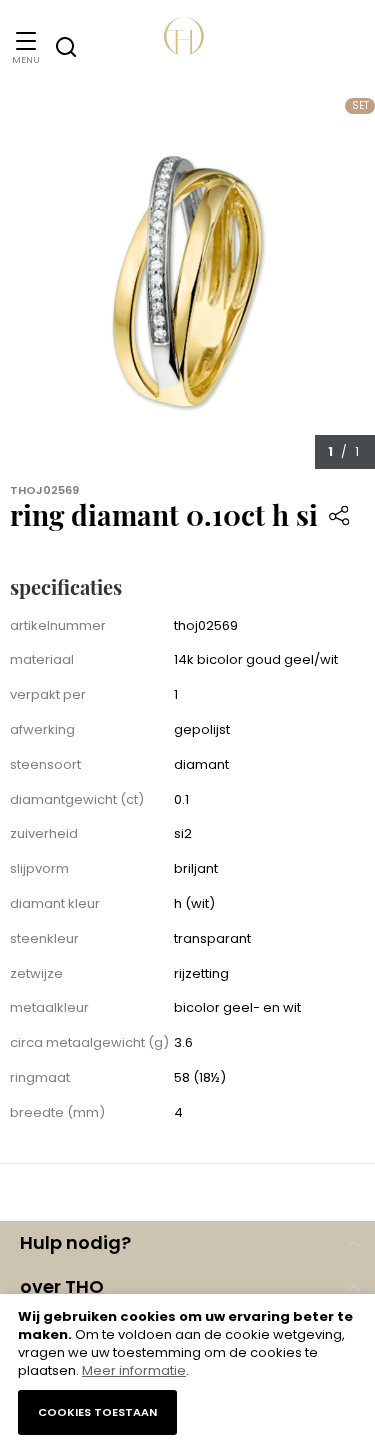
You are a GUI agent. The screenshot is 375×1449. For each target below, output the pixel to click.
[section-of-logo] (188, 47)
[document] (187, 1371)
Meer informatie (134, 1370)
